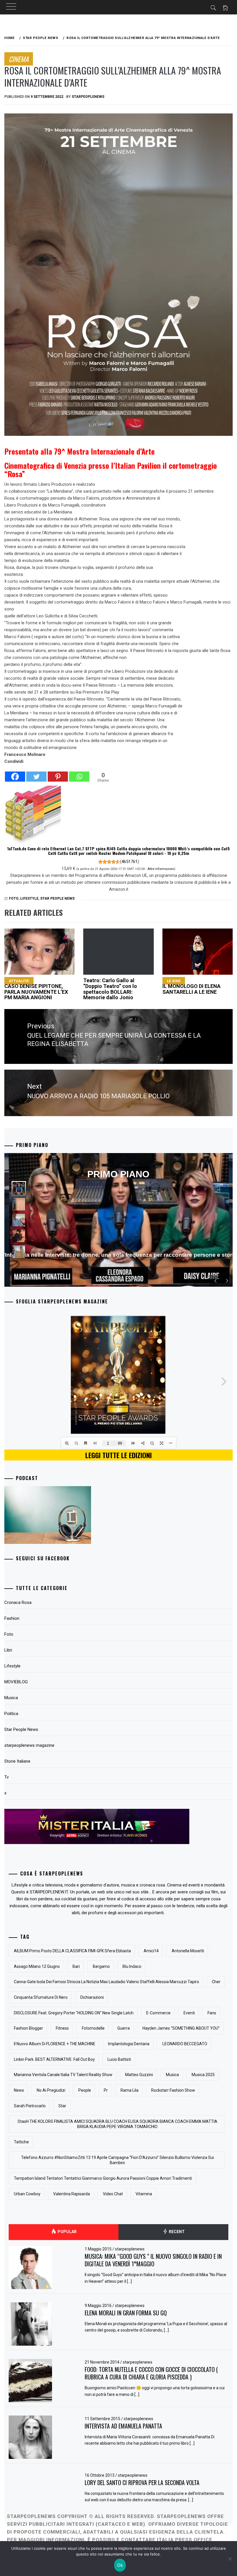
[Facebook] (15, 774)
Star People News (57, 898)
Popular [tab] (67, 2232)
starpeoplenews (88, 97)
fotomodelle (93, 2028)
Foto (9, 1634)
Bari (76, 1966)
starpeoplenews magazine (29, 1745)
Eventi (189, 2013)
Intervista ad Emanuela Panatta (123, 2426)
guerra (124, 2028)
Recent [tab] (176, 2232)
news (19, 2090)
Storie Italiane (17, 1761)
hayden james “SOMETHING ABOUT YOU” (181, 2028)
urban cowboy (27, 2194)
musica (172, 2075)
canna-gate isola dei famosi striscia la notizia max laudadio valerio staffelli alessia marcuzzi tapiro (107, 1982)
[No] (230, 2559)
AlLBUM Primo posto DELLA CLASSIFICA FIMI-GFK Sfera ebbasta (72, 1951)
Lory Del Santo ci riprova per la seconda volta (142, 2482)
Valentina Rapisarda (72, 2194)
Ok (120, 2565)
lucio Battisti (119, 2059)
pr (106, 2090)
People (85, 2090)
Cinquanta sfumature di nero (41, 1997)
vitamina (144, 2194)
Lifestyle (29, 898)
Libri (8, 1650)
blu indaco (132, 1966)
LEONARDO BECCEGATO (185, 2044)
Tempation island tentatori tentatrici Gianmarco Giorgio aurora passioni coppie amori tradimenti (103, 2178)
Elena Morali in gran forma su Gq (126, 2313)
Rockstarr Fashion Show (173, 2090)
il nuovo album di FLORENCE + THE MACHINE (55, 2044)
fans (212, 2013)
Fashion (12, 1618)
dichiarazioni (92, 1997)
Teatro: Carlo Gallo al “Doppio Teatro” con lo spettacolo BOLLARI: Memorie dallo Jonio (110, 989)
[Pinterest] (58, 774)
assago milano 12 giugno (37, 1966)
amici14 (151, 1951)
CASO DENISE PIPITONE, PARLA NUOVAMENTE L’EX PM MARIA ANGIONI (36, 989)
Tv (7, 1777)
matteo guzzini (139, 2075)
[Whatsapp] (79, 774)
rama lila (129, 2090)
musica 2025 (203, 2075)
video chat (113, 2194)
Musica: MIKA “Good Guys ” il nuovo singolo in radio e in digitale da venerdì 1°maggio (153, 2260)
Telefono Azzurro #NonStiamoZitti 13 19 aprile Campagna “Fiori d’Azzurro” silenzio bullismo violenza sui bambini (117, 2160)
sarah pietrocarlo (30, 2106)
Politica (11, 1714)
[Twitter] (36, 774)
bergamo (101, 1966)
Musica (11, 1698)
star (62, 2106)
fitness (62, 2028)
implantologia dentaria (129, 2044)
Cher (216, 1982)
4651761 (129, 862)
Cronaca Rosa (18, 1602)
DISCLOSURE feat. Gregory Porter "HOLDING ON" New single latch (74, 2013)
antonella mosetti (188, 1951)
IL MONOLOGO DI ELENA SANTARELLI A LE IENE (191, 987)
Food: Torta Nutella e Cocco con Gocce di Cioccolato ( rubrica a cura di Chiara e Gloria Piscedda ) (151, 2373)
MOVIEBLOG (16, 1682)
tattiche (21, 2142)
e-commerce (158, 2013)
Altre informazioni (161, 869)
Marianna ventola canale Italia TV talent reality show (63, 2075)
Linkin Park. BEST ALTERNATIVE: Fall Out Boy (54, 2059)
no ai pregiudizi (51, 2090)
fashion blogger (28, 2028)
